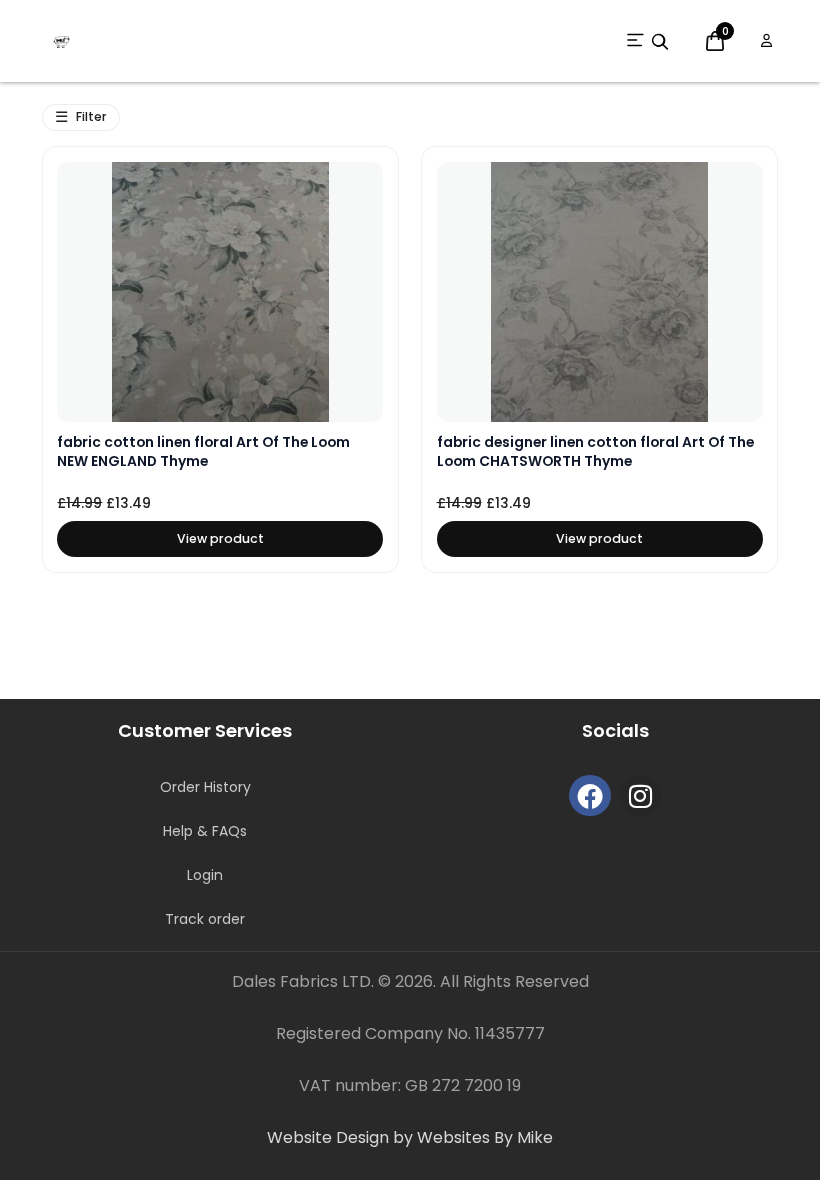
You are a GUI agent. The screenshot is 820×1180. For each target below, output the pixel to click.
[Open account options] (766, 41)
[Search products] (660, 42)
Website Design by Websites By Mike (410, 1137)
